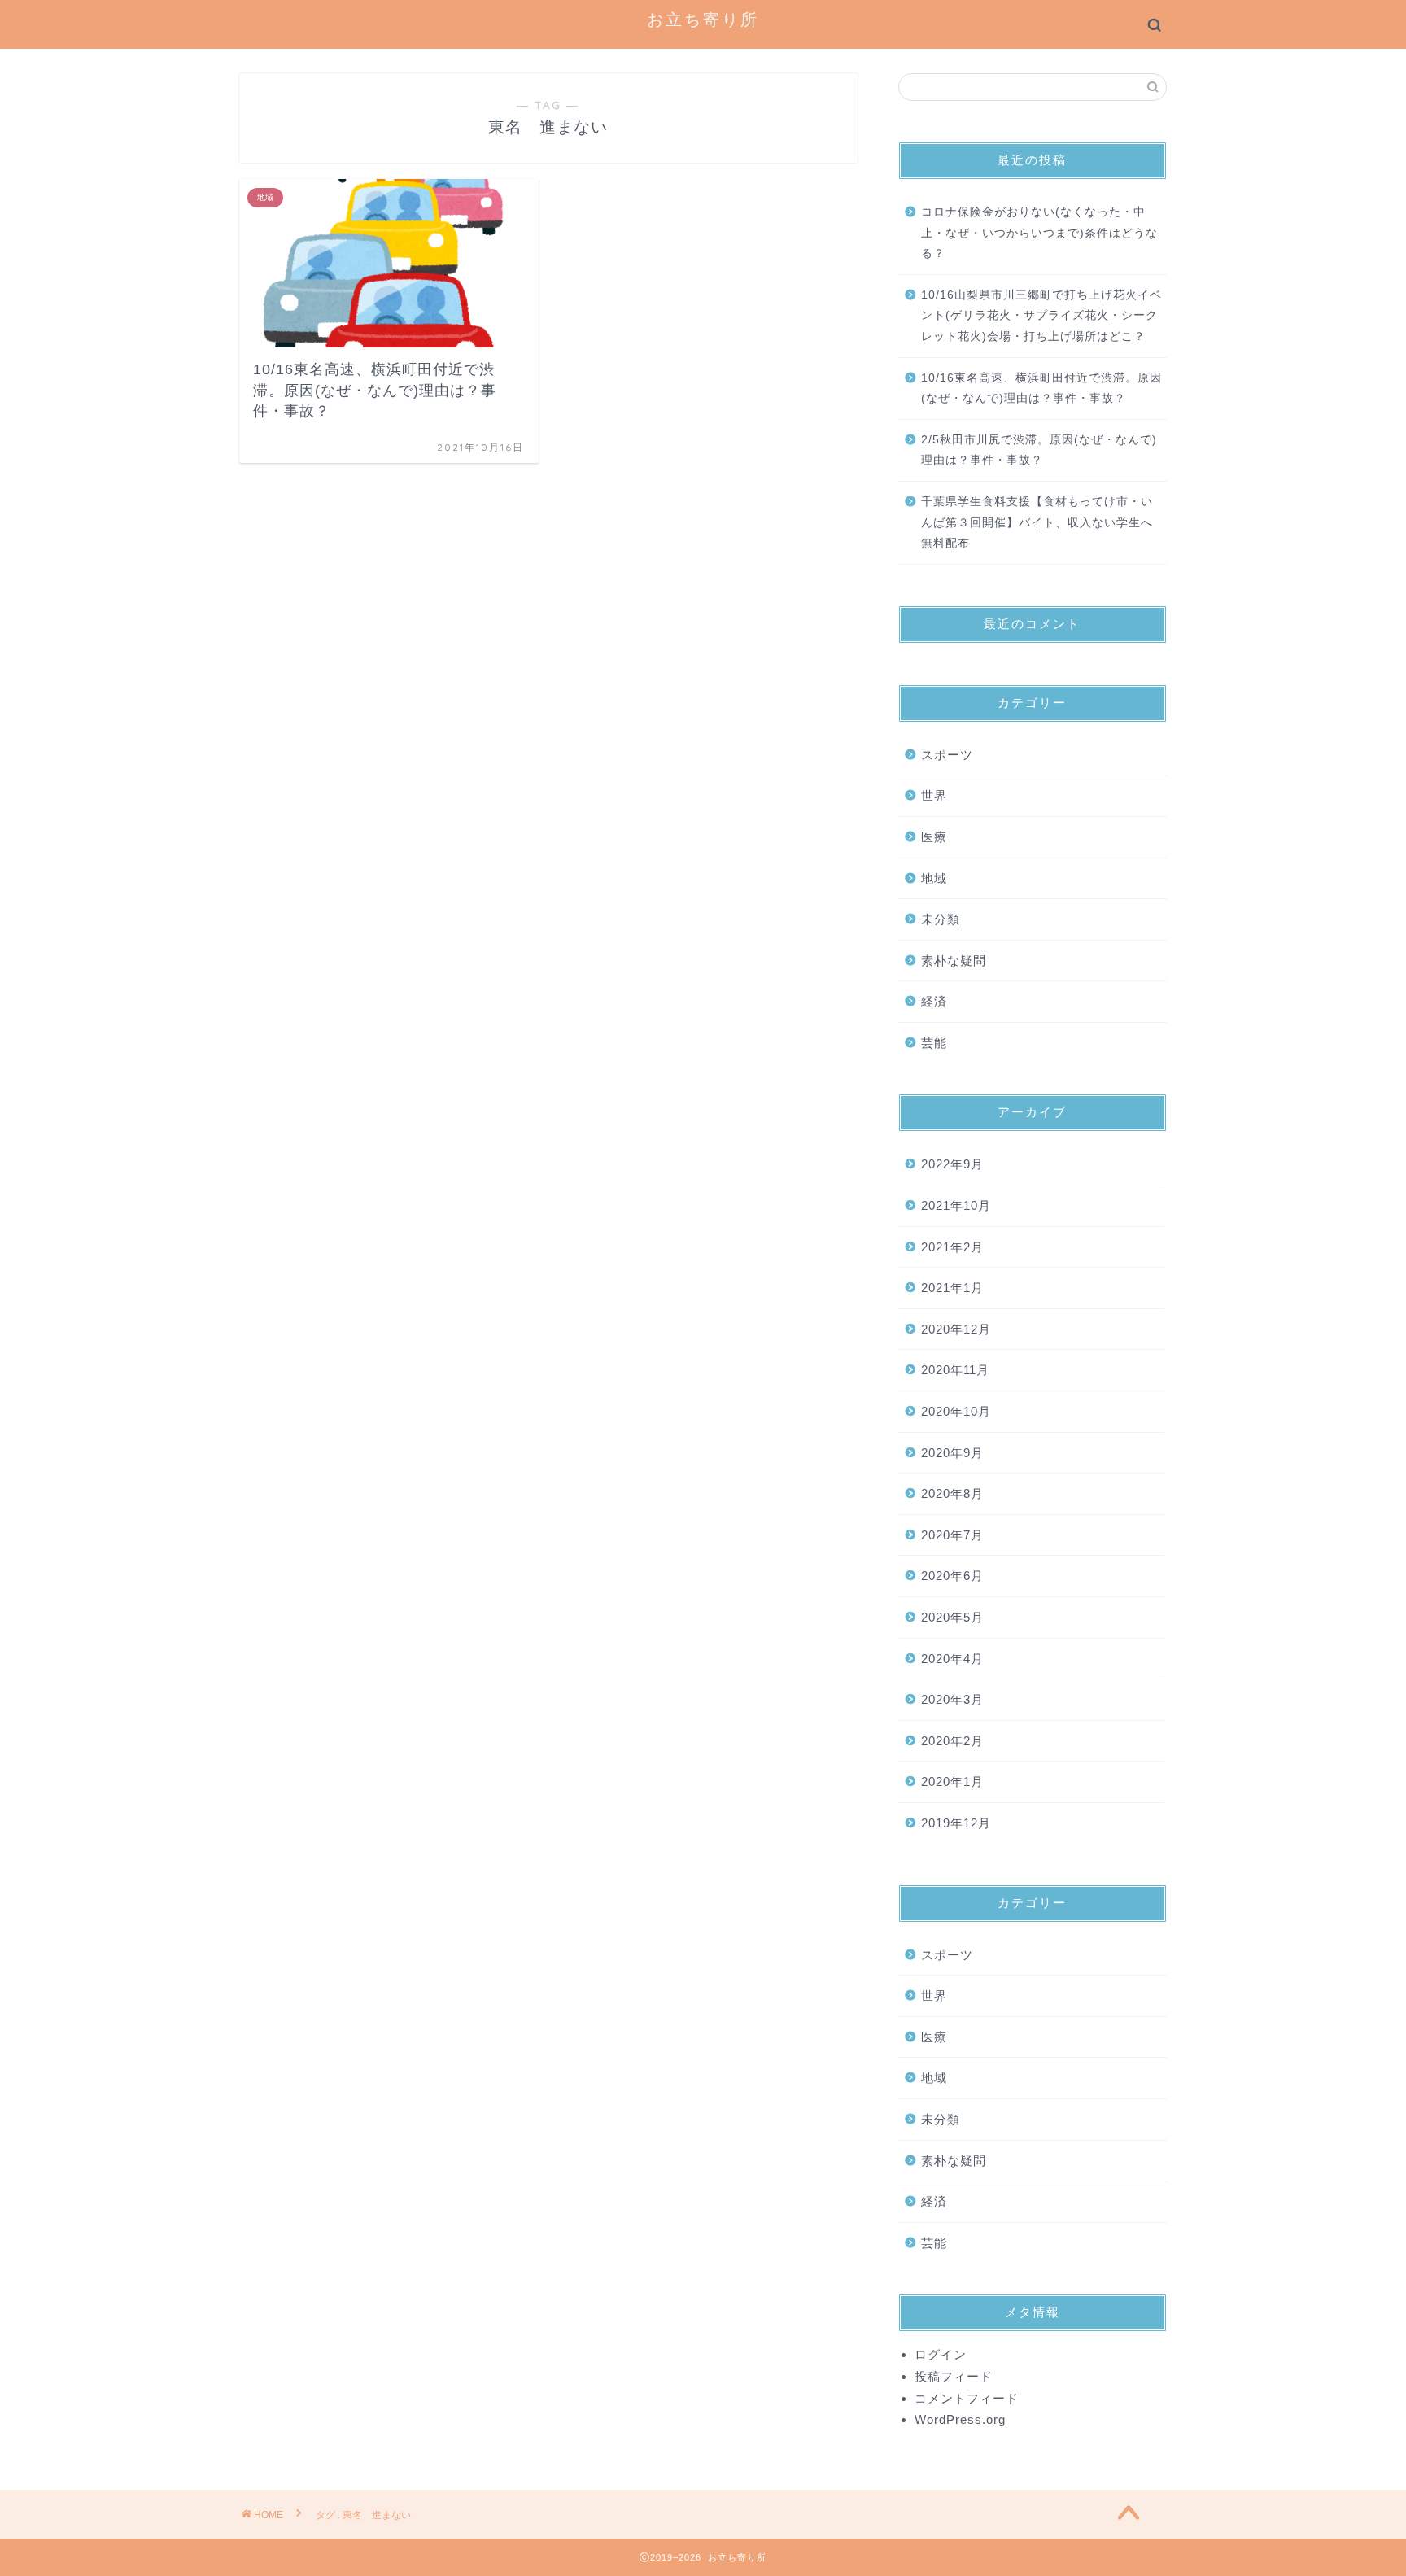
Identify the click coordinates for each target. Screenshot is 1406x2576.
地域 (934, 878)
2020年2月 (952, 1741)
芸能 (934, 1043)
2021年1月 (952, 1288)
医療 (934, 837)
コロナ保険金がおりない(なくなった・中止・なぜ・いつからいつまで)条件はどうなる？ (1039, 233)
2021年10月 (956, 1205)
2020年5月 (952, 1617)
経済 (934, 1001)
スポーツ (947, 755)
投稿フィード (954, 2376)
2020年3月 (952, 1699)
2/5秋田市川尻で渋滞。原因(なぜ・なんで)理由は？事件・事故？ (1039, 450)
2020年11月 (955, 1370)
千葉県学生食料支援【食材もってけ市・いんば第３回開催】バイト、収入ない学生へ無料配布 (1037, 522)
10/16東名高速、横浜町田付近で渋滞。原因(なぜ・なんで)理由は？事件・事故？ (1041, 389)
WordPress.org (960, 2419)
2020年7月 (952, 1535)
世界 (934, 795)
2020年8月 (952, 1493)
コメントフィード (967, 2398)
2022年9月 (952, 1164)
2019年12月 (956, 1823)
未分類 (941, 919)
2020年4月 (952, 1659)
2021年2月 (952, 1247)
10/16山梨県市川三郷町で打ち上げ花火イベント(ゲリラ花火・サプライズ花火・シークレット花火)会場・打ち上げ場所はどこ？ (1041, 316)
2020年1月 (952, 1781)
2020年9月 (952, 1453)
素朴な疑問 (954, 961)
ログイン (941, 2354)
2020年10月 (956, 1411)
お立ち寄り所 (703, 19)
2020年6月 (952, 1576)
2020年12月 (956, 1329)
